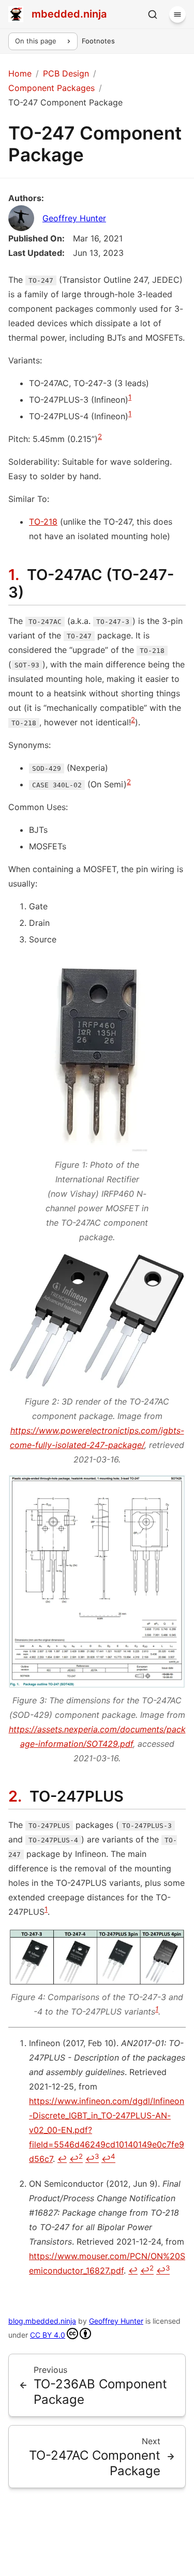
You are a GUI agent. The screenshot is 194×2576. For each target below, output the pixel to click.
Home (20, 73)
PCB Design (66, 73)
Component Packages (51, 88)
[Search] (153, 14)
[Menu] (177, 14)
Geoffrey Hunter (74, 218)
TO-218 (43, 522)
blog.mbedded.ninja (42, 2321)
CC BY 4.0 (48, 2335)
